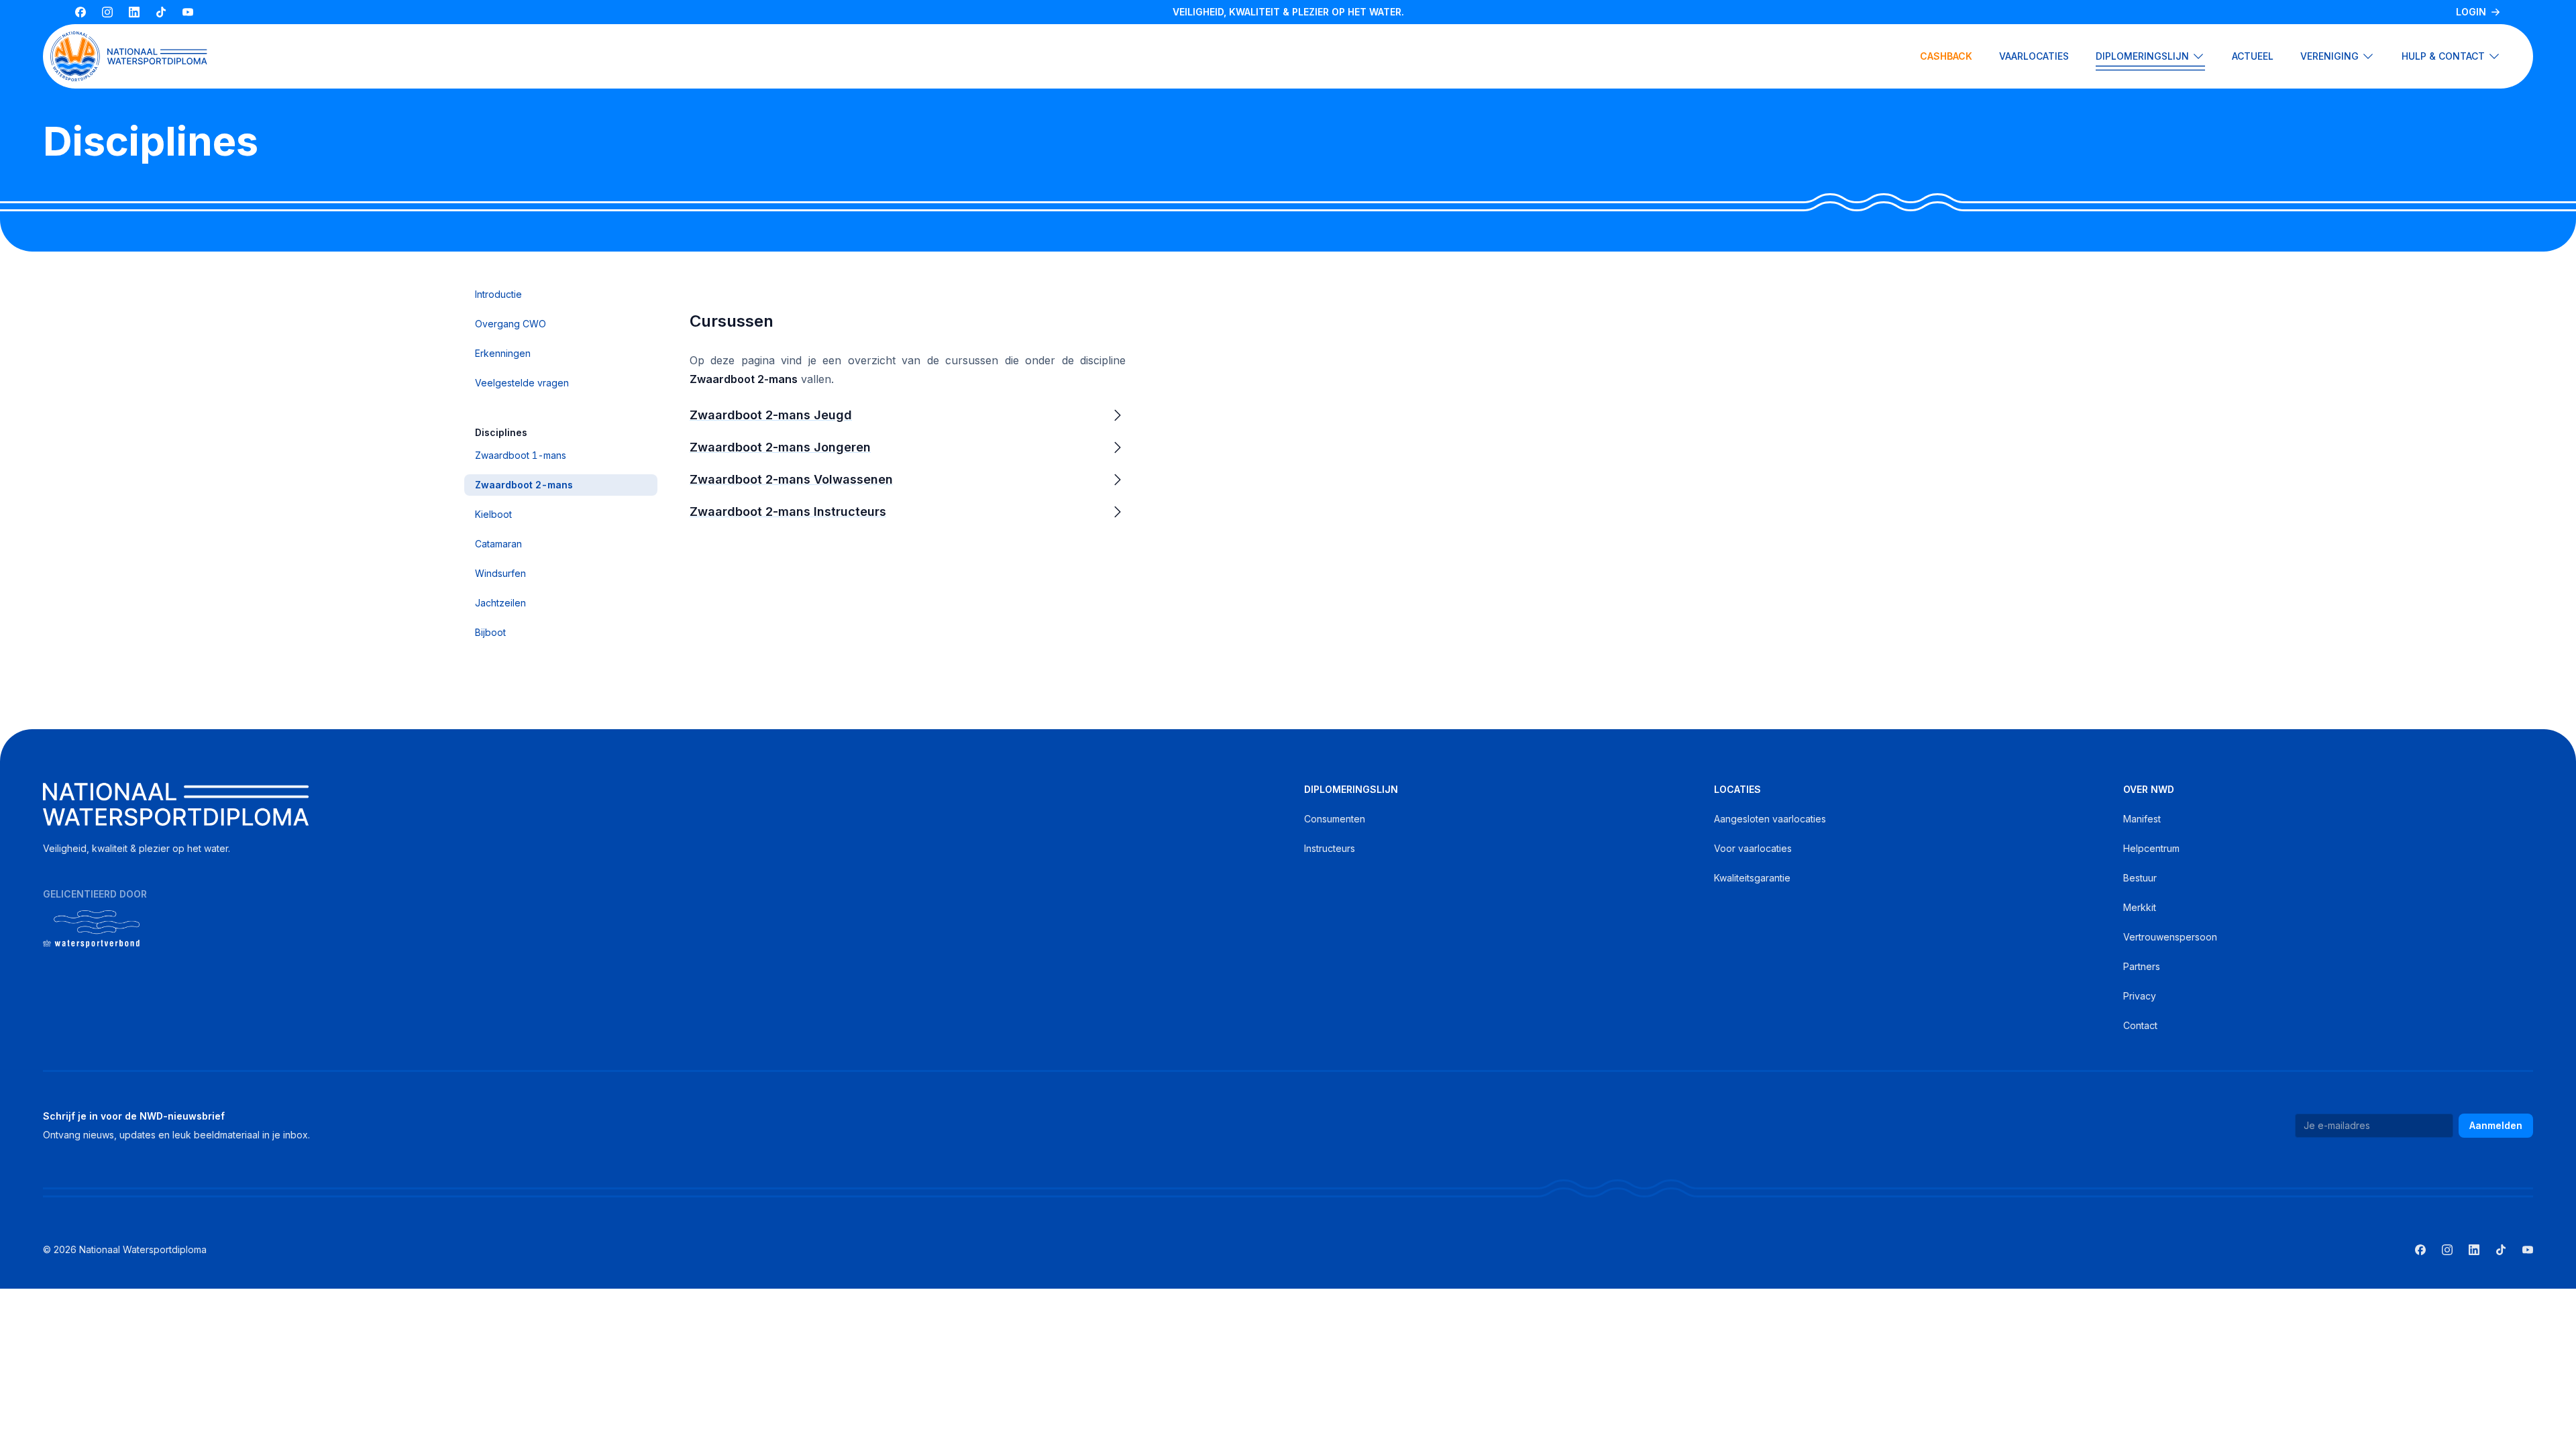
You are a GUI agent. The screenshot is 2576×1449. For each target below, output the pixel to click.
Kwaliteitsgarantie (1752, 878)
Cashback (1946, 56)
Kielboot (493, 514)
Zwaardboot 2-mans (524, 485)
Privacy (2140, 996)
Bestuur (2140, 878)
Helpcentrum (2151, 848)
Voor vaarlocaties (1753, 848)
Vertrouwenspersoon (2170, 937)
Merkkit (2140, 907)
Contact (2140, 1025)
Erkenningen (503, 353)
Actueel (2253, 56)
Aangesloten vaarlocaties (1770, 819)
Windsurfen (500, 573)
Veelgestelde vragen (522, 383)
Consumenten (1335, 819)
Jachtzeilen (500, 603)
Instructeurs (1330, 848)
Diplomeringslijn (2142, 56)
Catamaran (498, 544)
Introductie (498, 294)
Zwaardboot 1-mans (521, 455)
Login (2471, 12)
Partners (2142, 966)
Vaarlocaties (2034, 56)
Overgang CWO (511, 324)
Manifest (2142, 819)
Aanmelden (2496, 1125)
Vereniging (2329, 56)
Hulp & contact (2443, 56)
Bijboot (490, 632)
